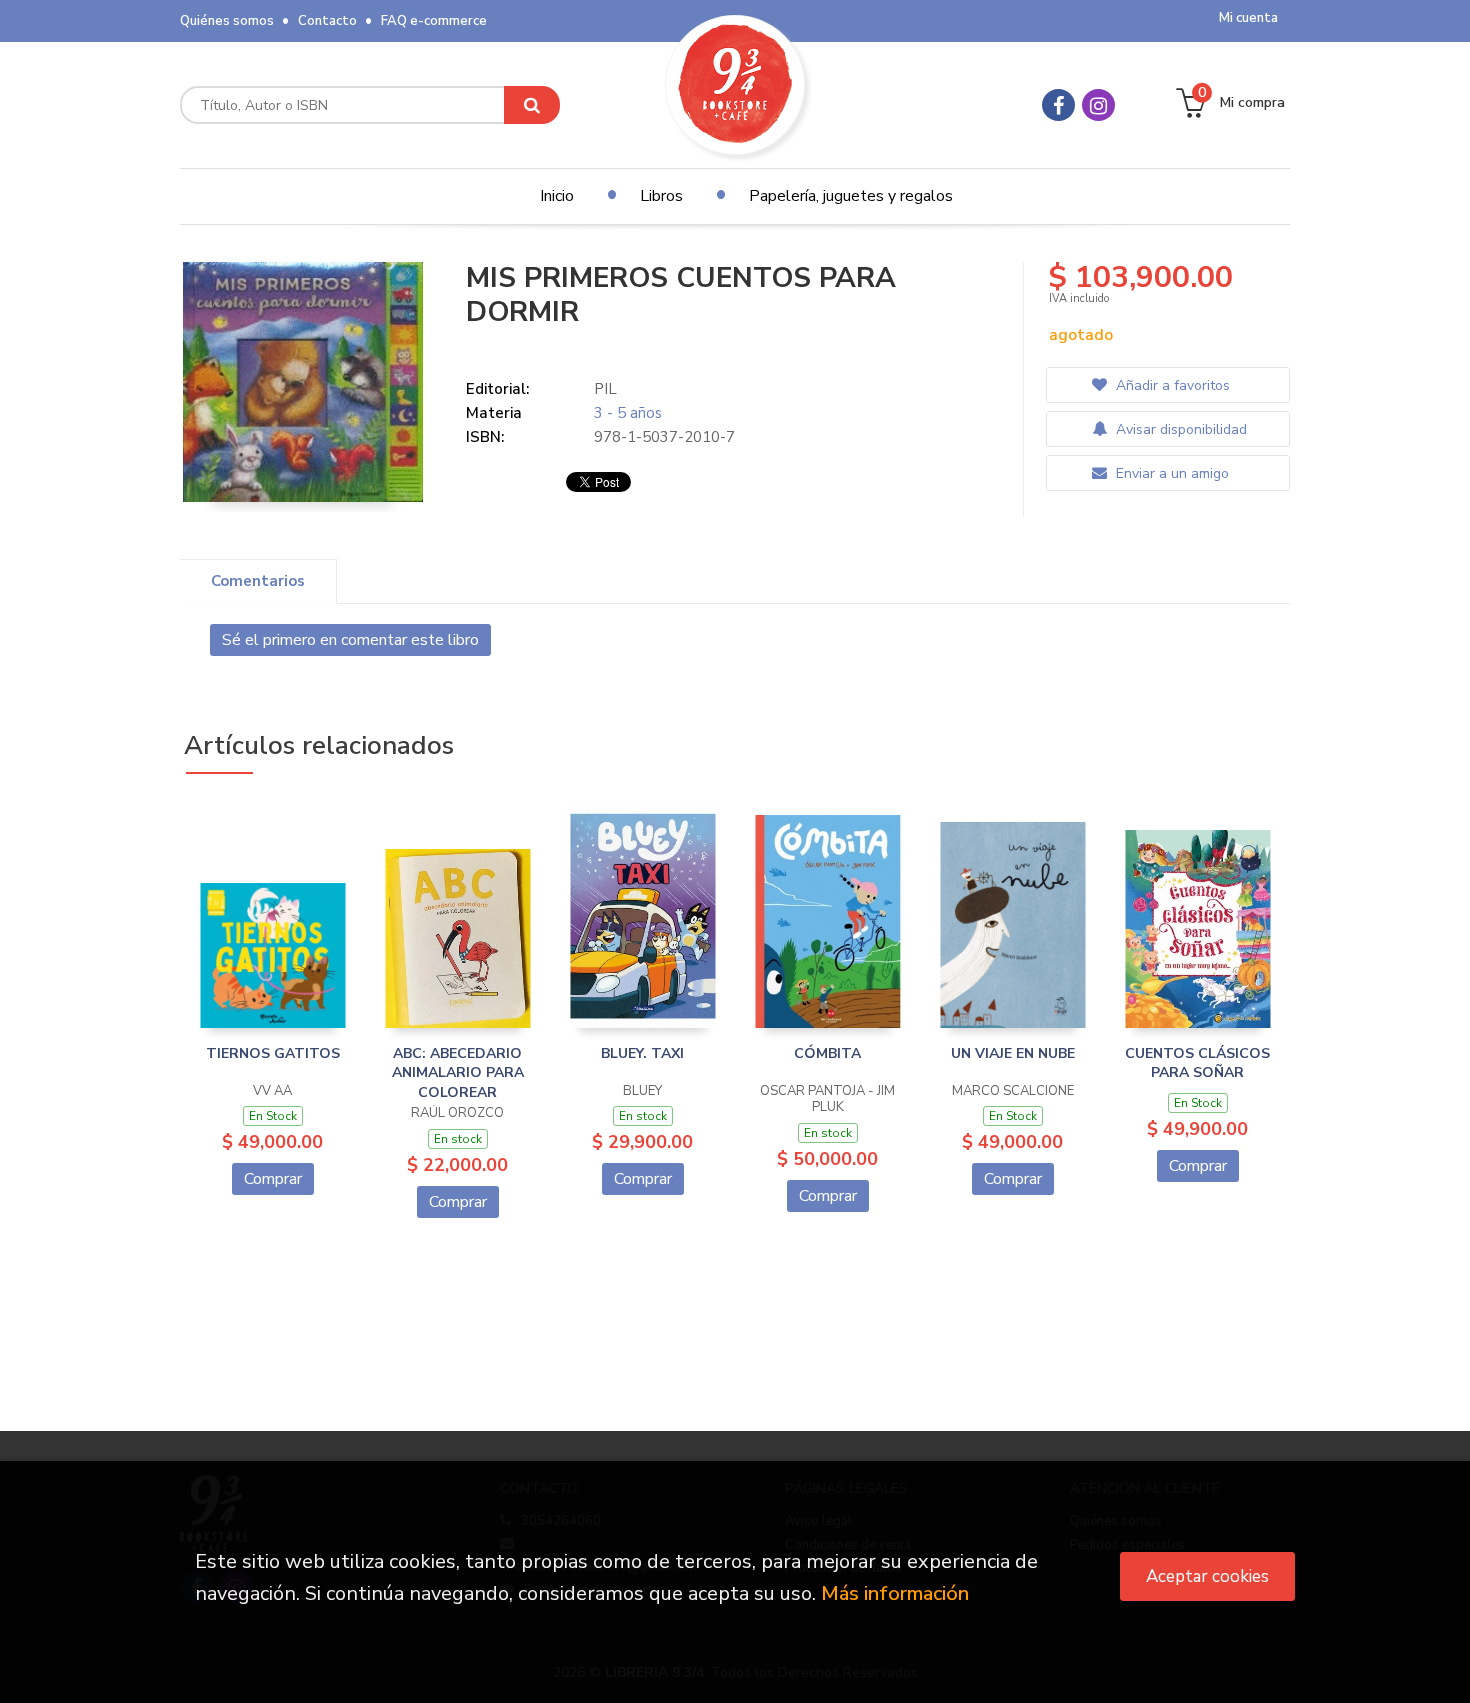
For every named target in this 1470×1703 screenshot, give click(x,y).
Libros (661, 196)
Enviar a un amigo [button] (1170, 473)
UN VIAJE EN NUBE (1013, 1053)
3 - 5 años (628, 413)
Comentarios (258, 581)
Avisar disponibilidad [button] (1179, 429)
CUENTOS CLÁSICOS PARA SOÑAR (1197, 1063)
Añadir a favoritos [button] (1171, 385)
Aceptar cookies (1207, 1576)
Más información (895, 1593)
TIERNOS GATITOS (273, 1053)
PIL (605, 389)
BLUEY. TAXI (642, 1053)
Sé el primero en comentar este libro (350, 640)
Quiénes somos (227, 21)
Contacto (327, 21)
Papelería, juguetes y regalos (851, 196)
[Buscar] (532, 105)
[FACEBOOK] (1058, 105)
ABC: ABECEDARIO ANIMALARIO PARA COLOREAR (458, 1073)
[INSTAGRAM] (1098, 105)
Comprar (273, 1179)
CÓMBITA (827, 1053)
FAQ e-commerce (434, 21)
